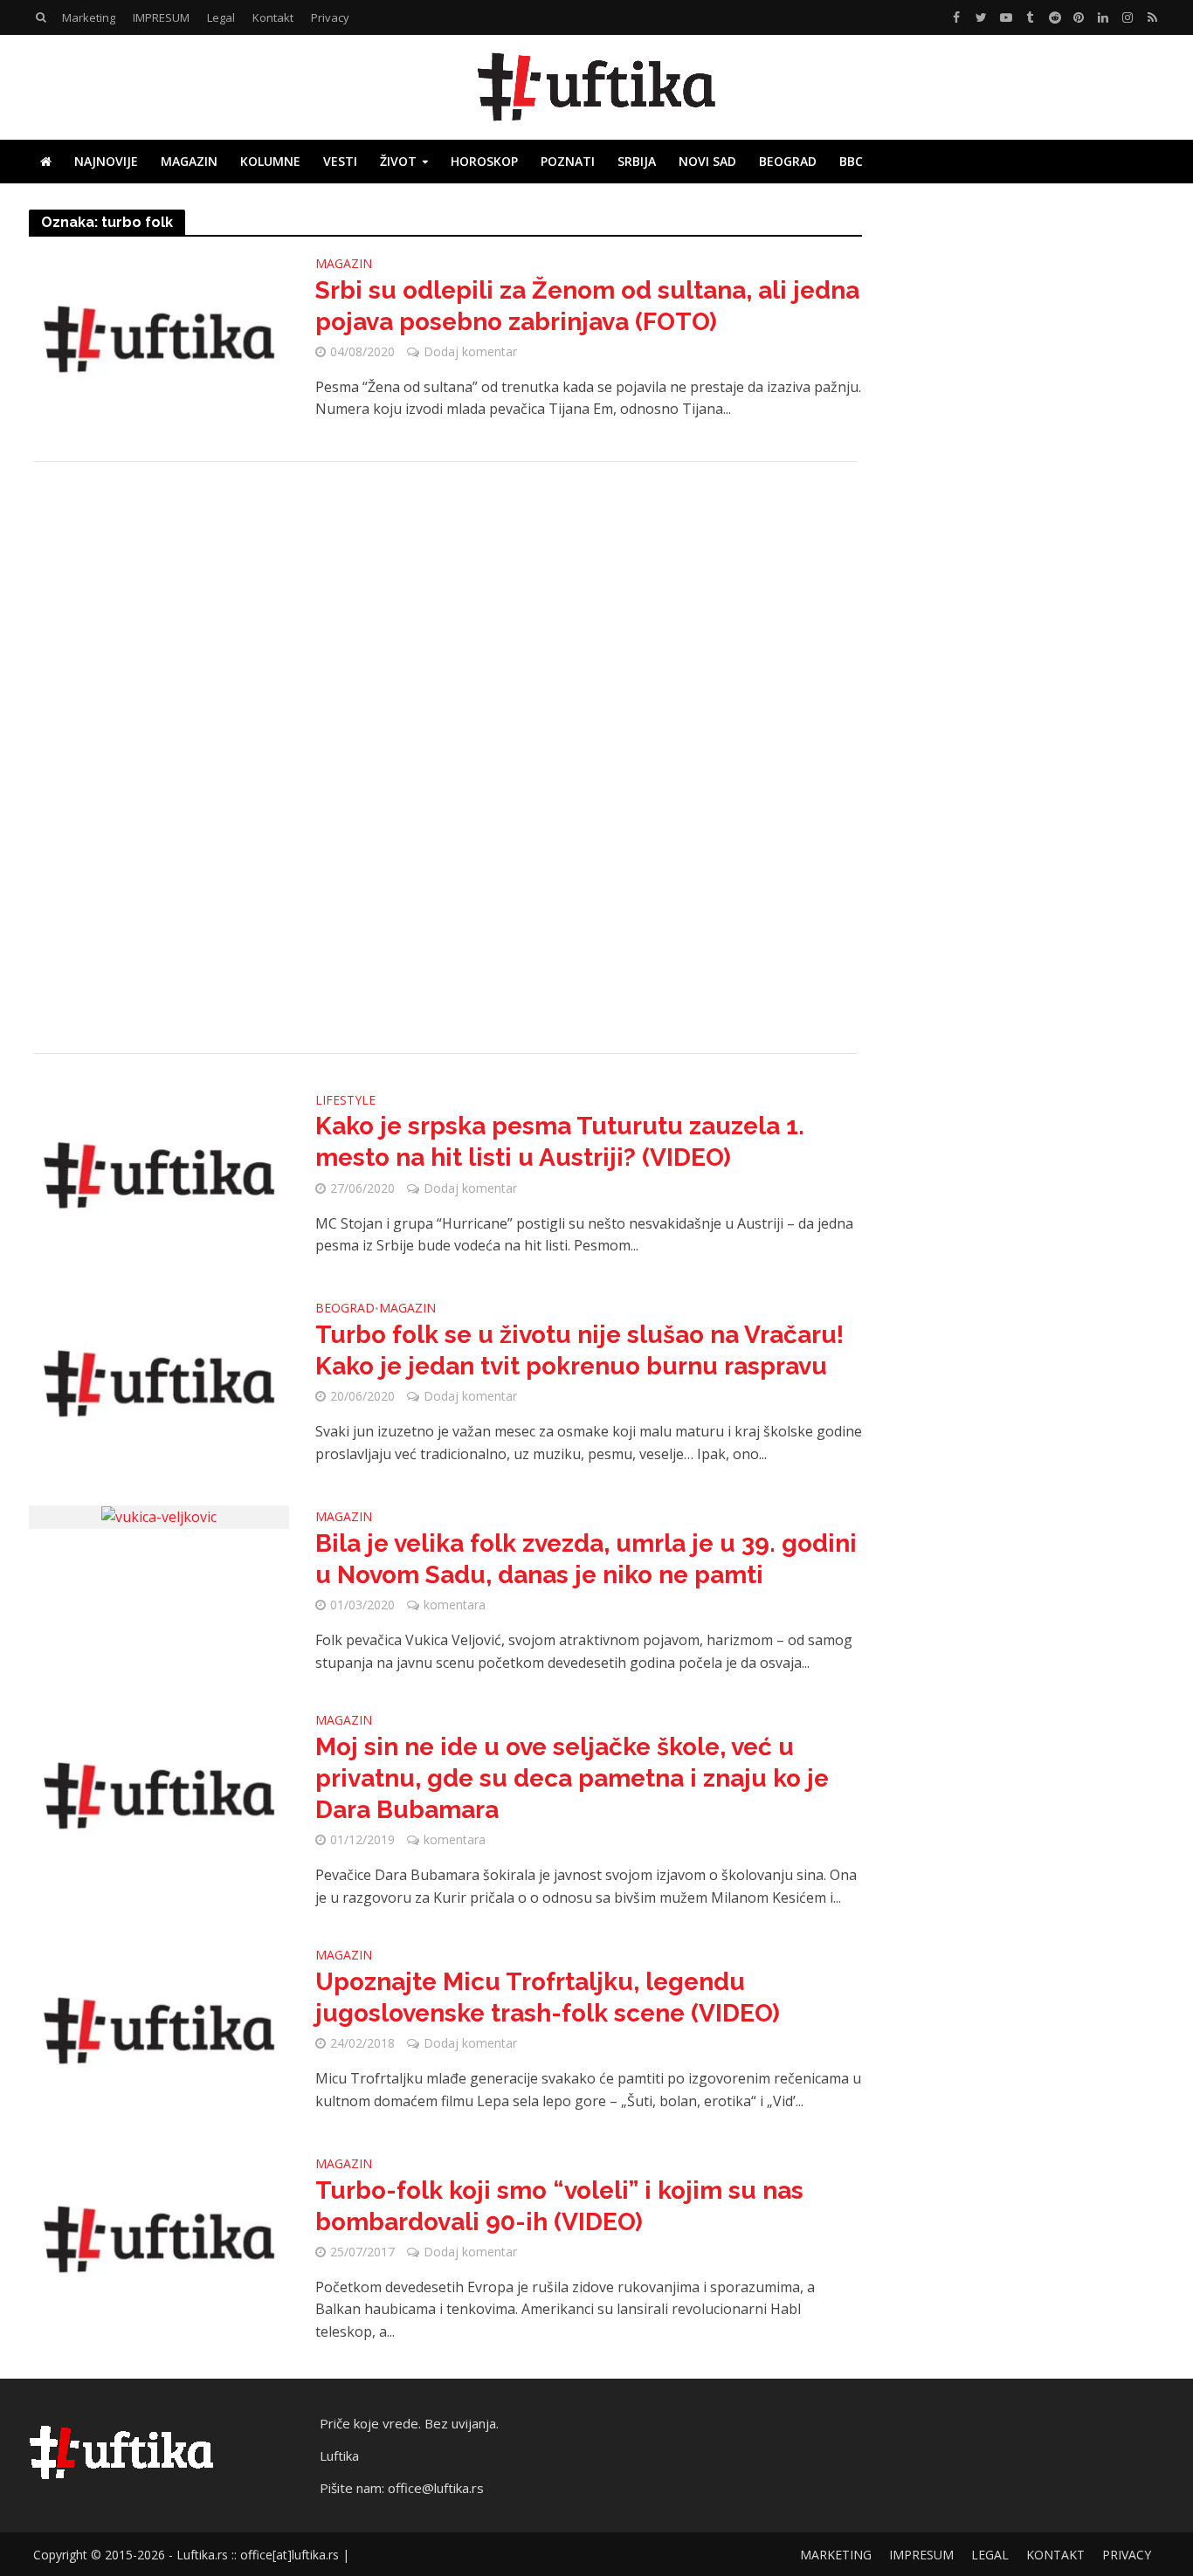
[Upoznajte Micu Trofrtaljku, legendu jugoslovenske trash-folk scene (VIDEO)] (159, 2029)
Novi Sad (707, 161)
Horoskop (484, 161)
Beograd (788, 161)
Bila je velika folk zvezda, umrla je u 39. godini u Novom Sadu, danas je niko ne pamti (586, 1559)
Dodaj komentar (470, 351)
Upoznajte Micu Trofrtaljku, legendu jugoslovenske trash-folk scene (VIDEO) (548, 1997)
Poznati (568, 161)
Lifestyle (345, 1101)
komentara (455, 1605)
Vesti (340, 161)
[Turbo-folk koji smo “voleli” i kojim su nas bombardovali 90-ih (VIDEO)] (159, 2238)
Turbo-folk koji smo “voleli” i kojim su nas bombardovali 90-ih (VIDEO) (559, 2206)
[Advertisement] (445, 758)
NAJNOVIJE (106, 161)
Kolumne (270, 161)
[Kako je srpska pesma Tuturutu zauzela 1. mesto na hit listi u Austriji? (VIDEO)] (159, 1174)
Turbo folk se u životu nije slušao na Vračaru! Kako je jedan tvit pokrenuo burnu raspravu (579, 1350)
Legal (221, 17)
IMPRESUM (161, 17)
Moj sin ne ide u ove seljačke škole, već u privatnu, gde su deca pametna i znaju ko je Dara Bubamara (572, 1778)
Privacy (330, 17)
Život (398, 161)
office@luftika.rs (436, 2488)
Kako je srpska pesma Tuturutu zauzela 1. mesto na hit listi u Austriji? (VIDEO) (560, 1142)
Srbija (637, 161)
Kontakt (273, 17)
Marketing (89, 17)
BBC (851, 161)
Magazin (189, 161)
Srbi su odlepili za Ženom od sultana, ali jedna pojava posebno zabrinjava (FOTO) (587, 306)
